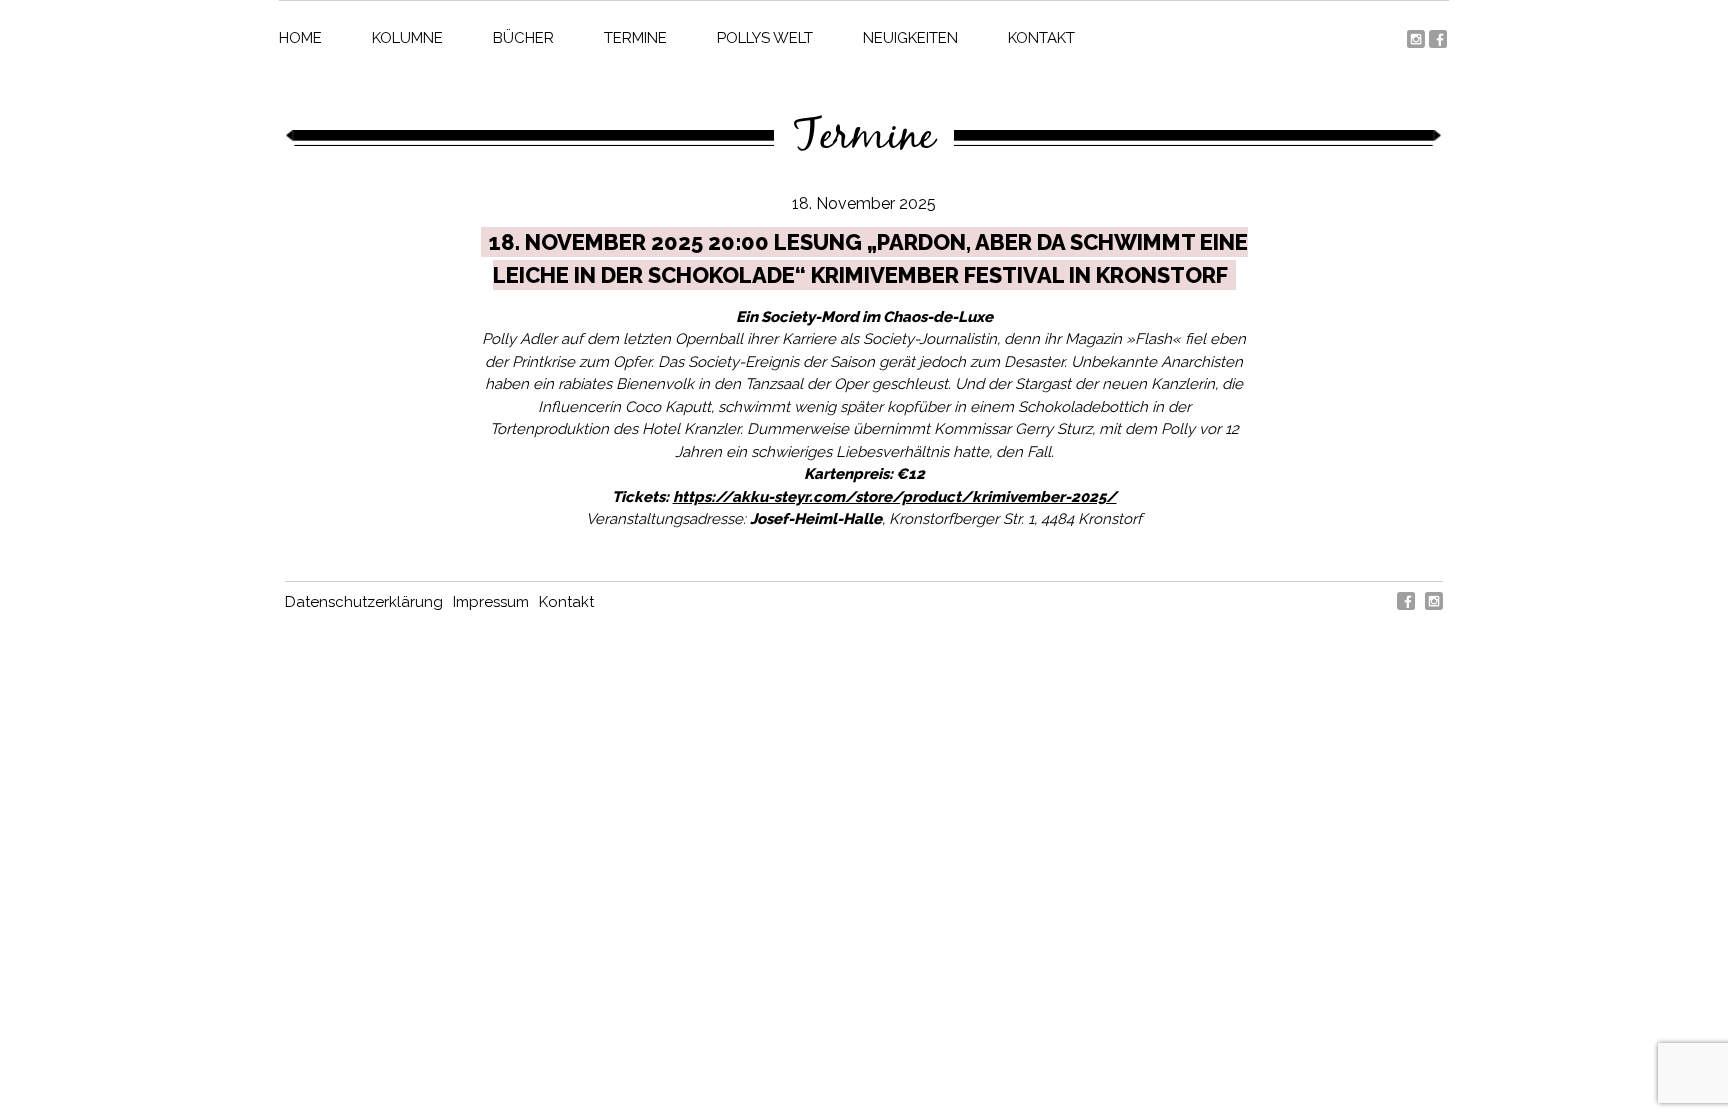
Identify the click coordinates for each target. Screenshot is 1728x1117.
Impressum (491, 602)
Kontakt (1041, 38)
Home (300, 38)
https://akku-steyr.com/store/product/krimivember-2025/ (895, 497)
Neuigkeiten (910, 38)
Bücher (523, 38)
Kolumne (407, 38)
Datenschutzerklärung (364, 602)
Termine (635, 38)
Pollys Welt (765, 38)
